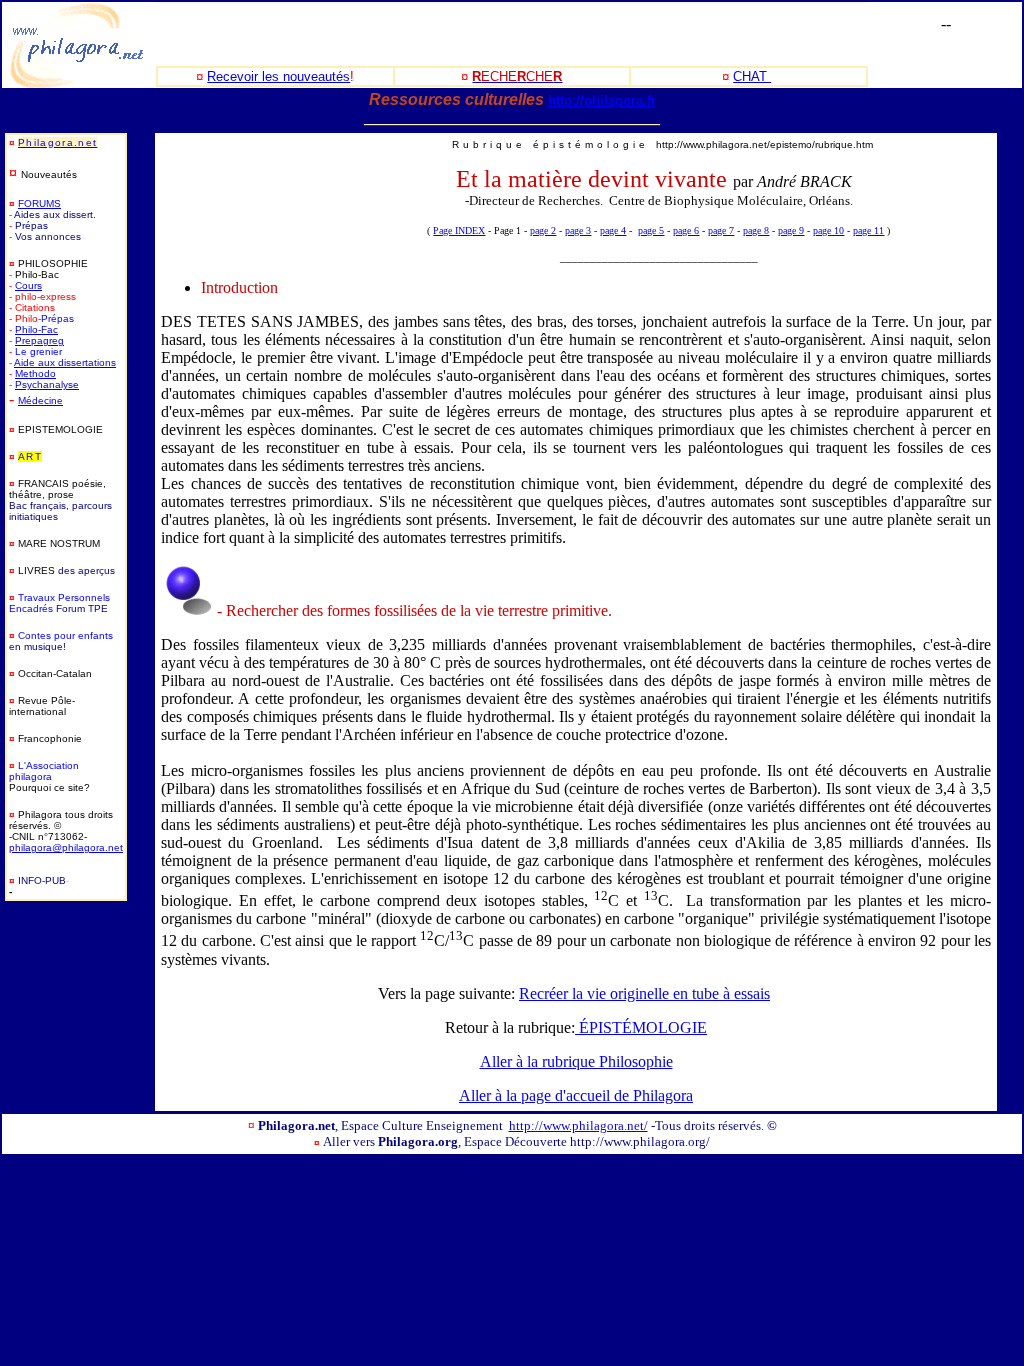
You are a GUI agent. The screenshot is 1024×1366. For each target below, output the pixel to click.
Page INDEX (459, 230)
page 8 (756, 230)
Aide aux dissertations (65, 362)
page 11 (868, 230)
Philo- (28, 329)
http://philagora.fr (602, 100)
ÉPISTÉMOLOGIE (641, 1027)
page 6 (686, 230)
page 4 (613, 230)
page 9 (791, 230)
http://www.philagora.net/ (578, 1125)
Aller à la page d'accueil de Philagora (576, 1095)
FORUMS (39, 203)
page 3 (578, 230)
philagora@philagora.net (66, 847)
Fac (49, 329)
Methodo (35, 373)
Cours (28, 285)
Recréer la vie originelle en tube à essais (644, 993)
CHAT (752, 76)
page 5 (651, 230)
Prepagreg (39, 340)
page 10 (828, 230)
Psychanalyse (47, 384)
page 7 (721, 230)
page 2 (543, 230)
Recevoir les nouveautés (278, 76)
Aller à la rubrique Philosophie (576, 1061)
